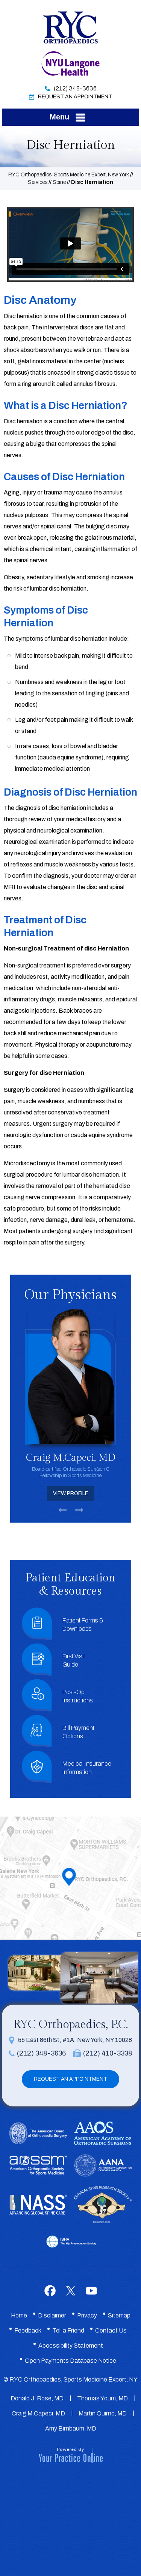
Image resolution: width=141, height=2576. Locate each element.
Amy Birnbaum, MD (71, 2428)
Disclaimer (52, 2315)
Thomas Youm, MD (102, 2398)
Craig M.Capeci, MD (38, 2413)
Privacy (87, 2315)
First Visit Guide (74, 1660)
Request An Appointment (75, 97)
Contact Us (111, 2330)
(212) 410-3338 (108, 2053)
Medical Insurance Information (87, 1768)
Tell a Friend (68, 2330)
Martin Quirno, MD (103, 2413)
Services (38, 182)
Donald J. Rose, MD (37, 2398)
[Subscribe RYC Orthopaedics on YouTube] (91, 2291)
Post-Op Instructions (78, 1696)
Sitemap (119, 2315)
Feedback (28, 2330)
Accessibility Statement (71, 2346)
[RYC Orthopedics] (71, 26)
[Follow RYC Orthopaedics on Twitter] (70, 2291)
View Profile (71, 1493)
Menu (59, 117)
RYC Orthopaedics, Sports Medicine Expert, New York (69, 175)
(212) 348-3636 (75, 88)
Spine (59, 182)
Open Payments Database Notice (70, 2361)
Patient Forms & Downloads (83, 1625)
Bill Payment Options (78, 1732)
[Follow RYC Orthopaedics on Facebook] (50, 2291)
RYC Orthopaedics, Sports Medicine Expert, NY (74, 2379)
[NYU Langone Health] (70, 63)
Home (19, 2315)
